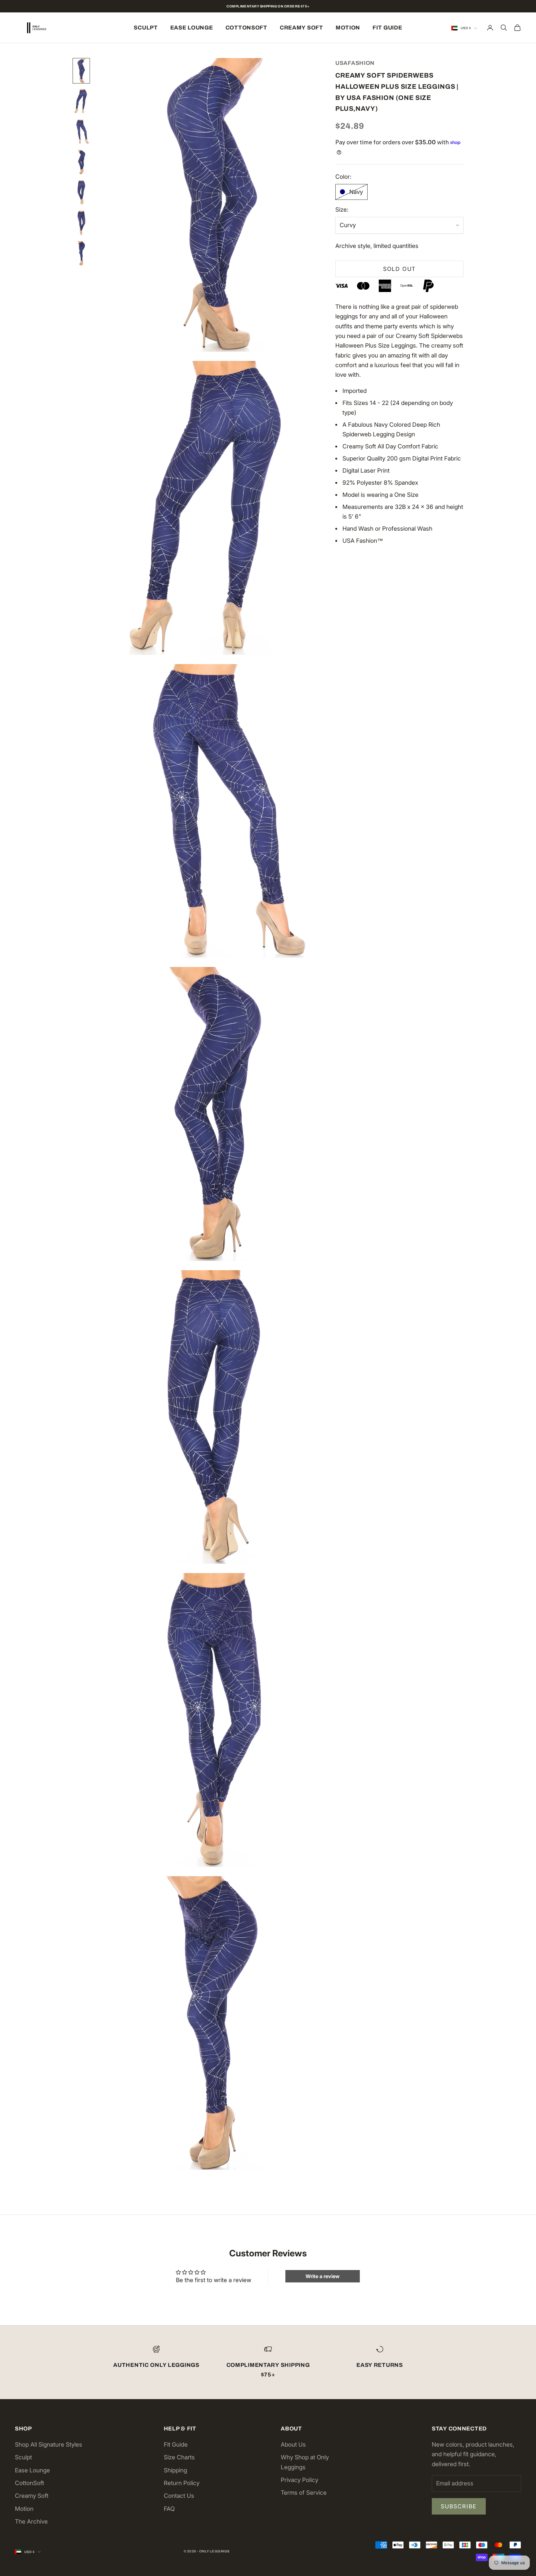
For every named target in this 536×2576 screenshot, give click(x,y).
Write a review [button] (323, 2276)
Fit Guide (387, 28)
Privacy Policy (299, 2480)
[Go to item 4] (81, 162)
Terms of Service (304, 2493)
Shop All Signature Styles (49, 2445)
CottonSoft (246, 28)
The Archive (31, 2522)
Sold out (399, 269)
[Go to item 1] (81, 71)
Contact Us (179, 2496)
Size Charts (179, 2457)
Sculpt (146, 28)
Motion (348, 28)
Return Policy (182, 2483)
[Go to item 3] (81, 132)
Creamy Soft (301, 28)
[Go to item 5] (81, 192)
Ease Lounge (192, 28)
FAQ (169, 2509)
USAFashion (355, 63)
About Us (293, 2445)
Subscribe (459, 2506)
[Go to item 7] (81, 253)
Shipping (175, 2470)
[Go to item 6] (81, 223)
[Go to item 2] (81, 101)
